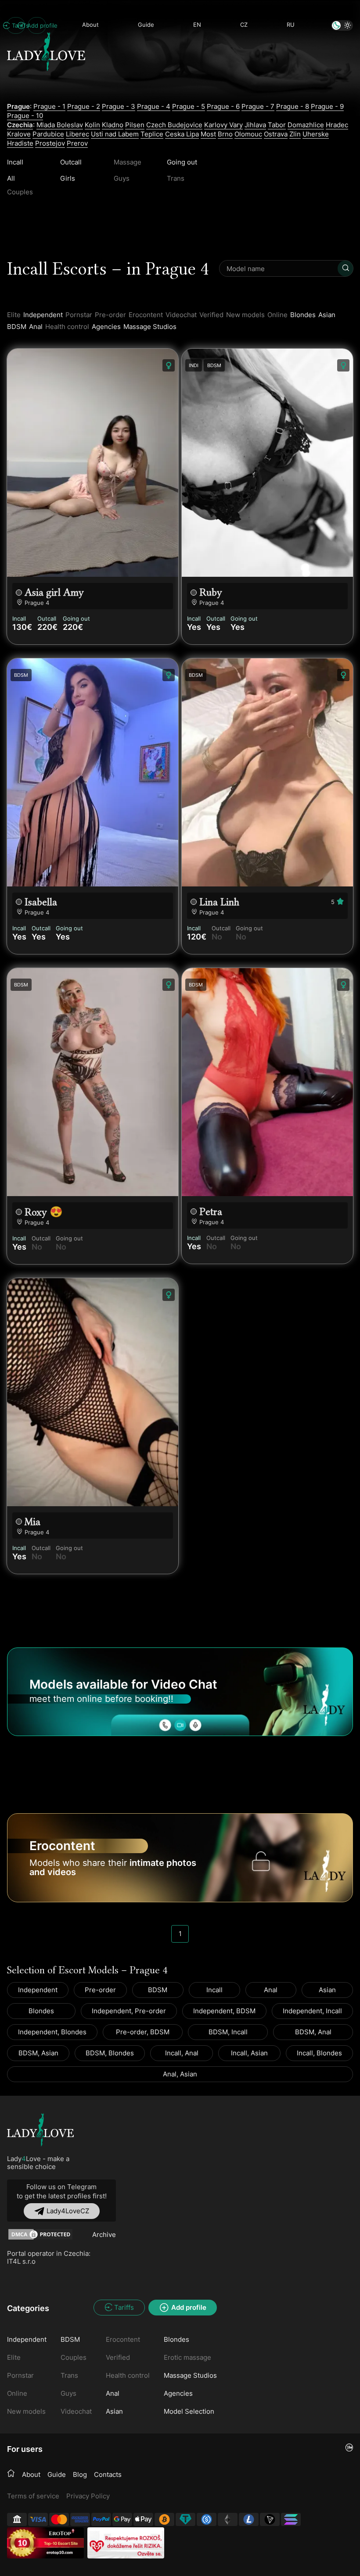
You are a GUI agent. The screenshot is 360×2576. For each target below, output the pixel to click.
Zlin (295, 134)
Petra (211, 1212)
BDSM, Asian (38, 2053)
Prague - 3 (119, 106)
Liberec (77, 134)
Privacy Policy (88, 2496)
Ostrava (276, 134)
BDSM (17, 327)
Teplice (152, 134)
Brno (225, 134)
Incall (15, 162)
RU (291, 25)
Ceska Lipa (182, 134)
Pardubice (48, 134)
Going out (182, 162)
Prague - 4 (154, 106)
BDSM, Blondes (110, 2053)
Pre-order (100, 1990)
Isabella (41, 902)
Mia (32, 1522)
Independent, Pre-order (129, 2011)
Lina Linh (219, 902)
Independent (43, 315)
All (11, 178)
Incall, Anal (182, 2053)
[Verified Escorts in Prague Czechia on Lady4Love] (46, 86)
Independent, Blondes (52, 2032)
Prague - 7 (258, 106)
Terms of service (33, 2496)
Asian (327, 315)
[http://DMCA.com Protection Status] (40, 2234)
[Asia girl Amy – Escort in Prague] (93, 463)
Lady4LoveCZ (68, 2211)
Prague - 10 (25, 116)
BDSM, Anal (313, 2032)
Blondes (303, 315)
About (90, 25)
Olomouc (248, 134)
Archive (104, 2235)
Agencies (106, 327)
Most (208, 134)
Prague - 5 (189, 106)
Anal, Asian (180, 2074)
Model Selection (189, 2411)
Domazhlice (306, 125)
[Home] (11, 2474)
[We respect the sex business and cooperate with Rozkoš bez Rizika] (126, 2543)
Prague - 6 (223, 106)
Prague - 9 (327, 106)
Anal (36, 327)
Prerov (77, 143)
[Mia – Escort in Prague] (93, 1392)
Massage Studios (150, 327)
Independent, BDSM (224, 2011)
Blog (80, 2474)
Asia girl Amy (54, 592)
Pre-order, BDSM (143, 2032)
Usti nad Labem (115, 134)
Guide (146, 25)
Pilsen (135, 125)
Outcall (71, 162)
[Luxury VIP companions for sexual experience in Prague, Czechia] (40, 2130)
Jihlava (255, 125)
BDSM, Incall (228, 2032)
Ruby (211, 592)
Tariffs (18, 25)
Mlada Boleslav (60, 125)
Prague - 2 (84, 106)
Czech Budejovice (174, 125)
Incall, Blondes (319, 2053)
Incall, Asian (249, 2053)
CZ (244, 25)
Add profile (37, 25)
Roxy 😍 (44, 1212)
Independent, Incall (312, 2011)
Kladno (113, 125)
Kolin (92, 125)
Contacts (108, 2474)
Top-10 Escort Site (61, 2543)
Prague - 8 (293, 106)
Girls (68, 178)
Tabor (277, 125)
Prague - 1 (49, 106)
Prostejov (50, 143)
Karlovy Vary (223, 125)
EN (197, 25)
